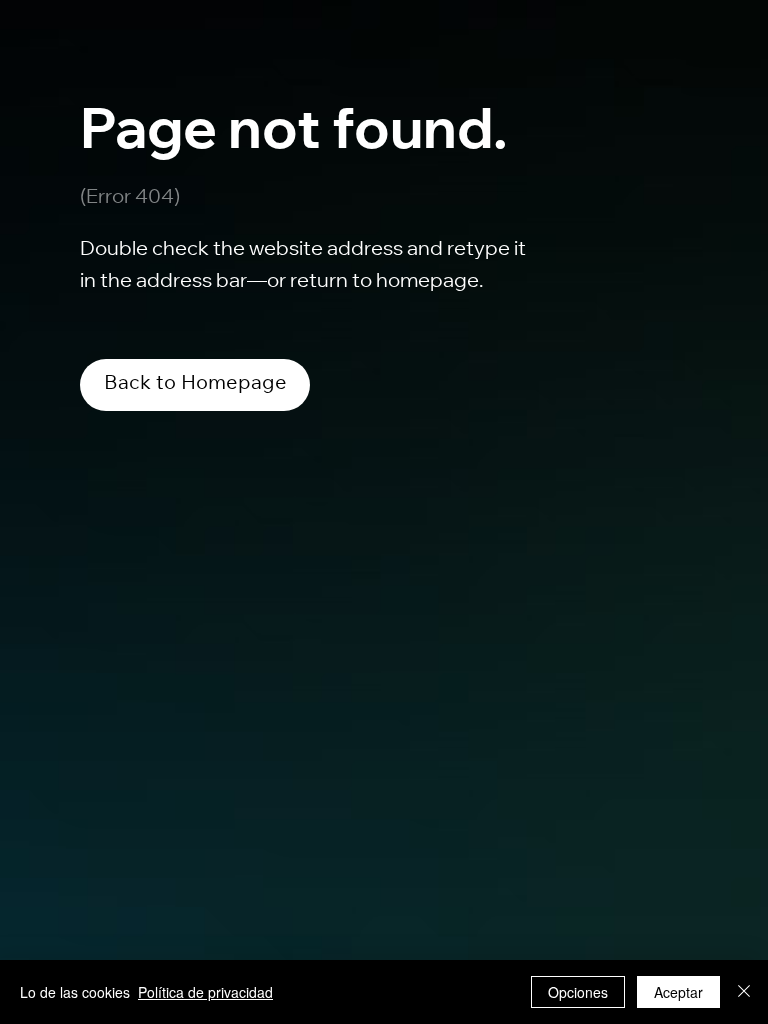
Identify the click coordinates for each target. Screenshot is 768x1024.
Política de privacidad (205, 992)
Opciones (578, 992)
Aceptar (678, 992)
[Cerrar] (744, 992)
